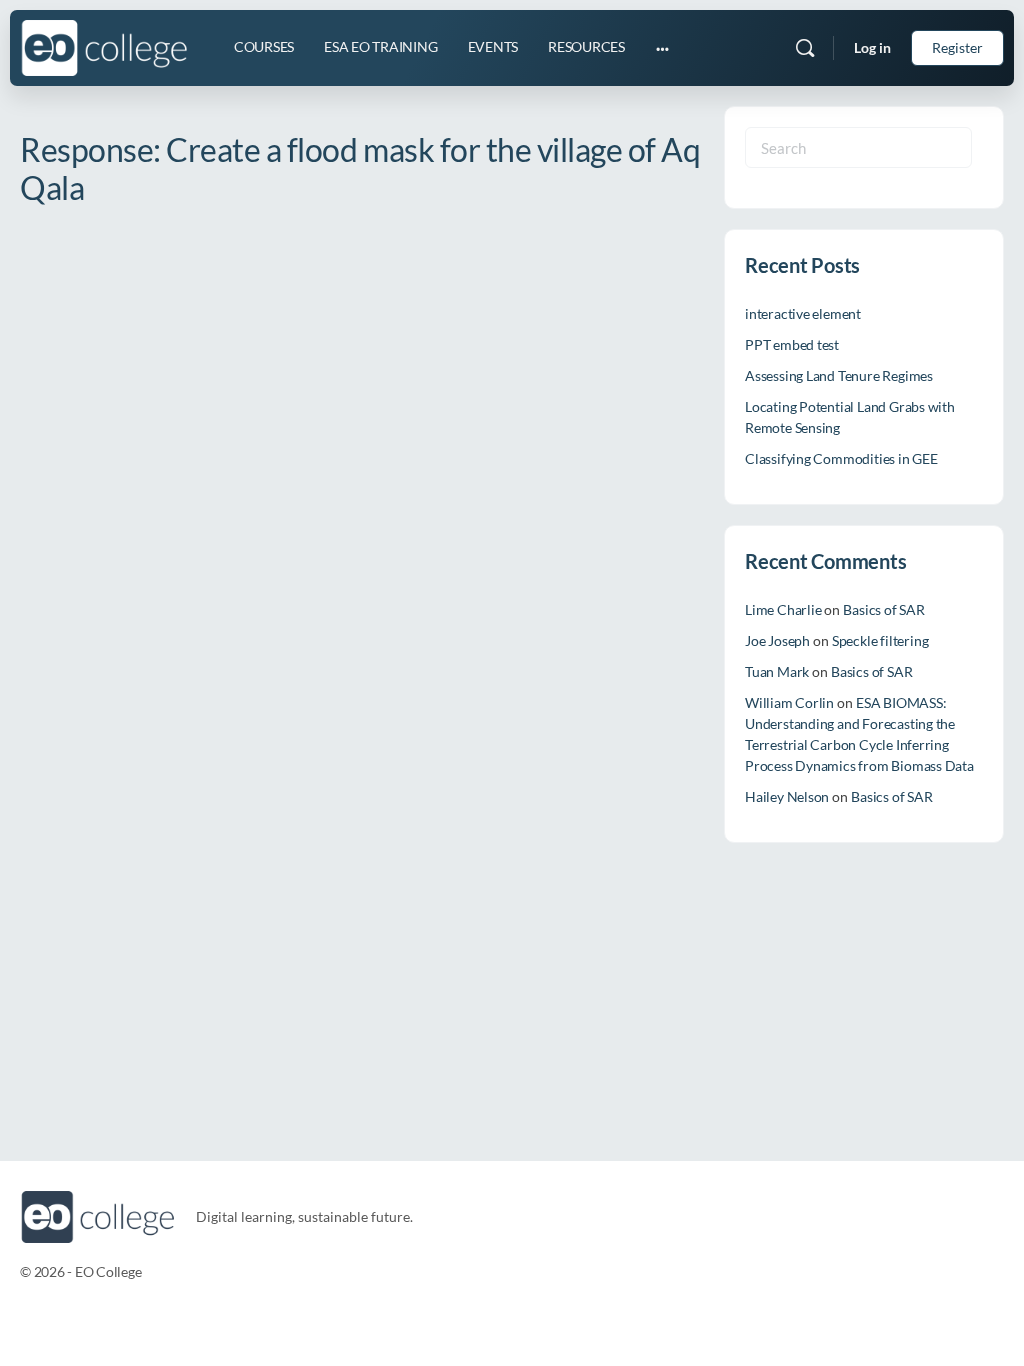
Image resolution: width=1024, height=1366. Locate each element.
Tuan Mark (777, 671)
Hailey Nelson (787, 796)
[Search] (805, 48)
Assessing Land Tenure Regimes (839, 375)
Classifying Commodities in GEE (841, 458)
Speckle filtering (880, 640)
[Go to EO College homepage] (104, 44)
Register (957, 47)
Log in (872, 47)
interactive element (803, 313)
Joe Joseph (777, 640)
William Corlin (789, 702)
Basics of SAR (883, 609)
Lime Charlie (783, 609)
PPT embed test (792, 344)
